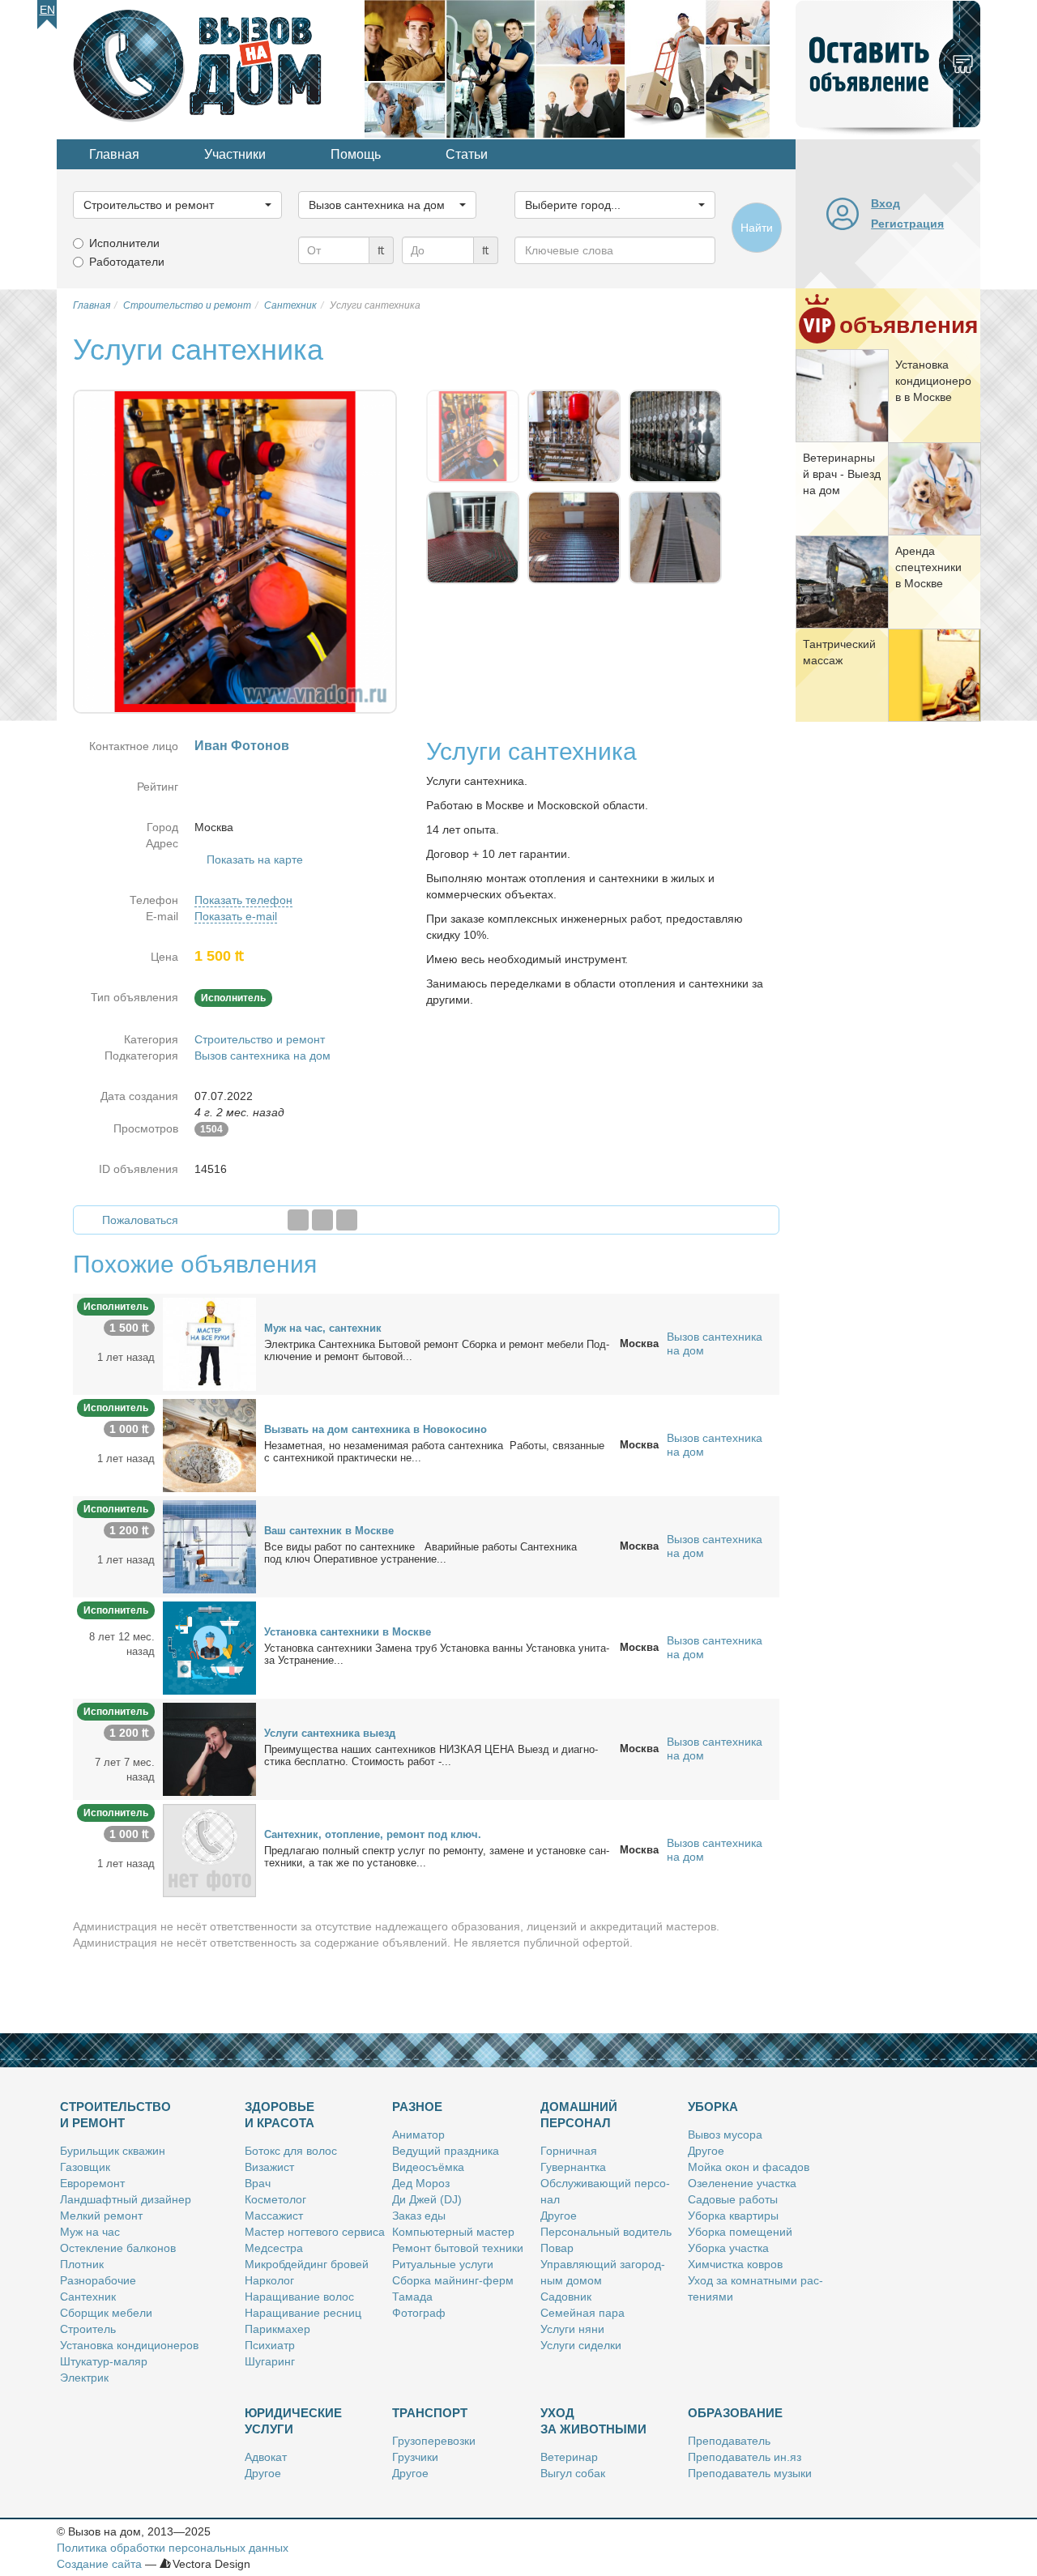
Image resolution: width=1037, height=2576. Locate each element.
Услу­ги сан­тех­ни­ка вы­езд (330, 1733)
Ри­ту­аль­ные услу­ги (443, 2264)
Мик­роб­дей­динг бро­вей (307, 2264)
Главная (114, 154)
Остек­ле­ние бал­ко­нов (118, 2248)
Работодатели (127, 262)
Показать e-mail (236, 916)
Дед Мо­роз (421, 2183)
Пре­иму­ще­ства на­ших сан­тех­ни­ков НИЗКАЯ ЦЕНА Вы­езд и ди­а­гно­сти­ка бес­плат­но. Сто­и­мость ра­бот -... (431, 1755)
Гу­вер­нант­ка (573, 2167)
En (47, 10)
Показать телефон (243, 900)
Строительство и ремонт (260, 1039)
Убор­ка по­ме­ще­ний (740, 2232)
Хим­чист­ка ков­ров (735, 2264)
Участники (235, 154)
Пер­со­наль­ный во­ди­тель (606, 2232)
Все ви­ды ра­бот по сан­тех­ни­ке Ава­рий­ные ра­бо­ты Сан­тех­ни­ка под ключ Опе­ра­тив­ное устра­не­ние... (420, 1553)
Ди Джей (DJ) (427, 2199)
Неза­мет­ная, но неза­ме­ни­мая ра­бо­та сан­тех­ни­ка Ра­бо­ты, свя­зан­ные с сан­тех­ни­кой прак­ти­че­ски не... (434, 1452)
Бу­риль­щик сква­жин (113, 2151)
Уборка (713, 2107)
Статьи (467, 154)
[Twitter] (322, 1220)
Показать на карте (255, 859)
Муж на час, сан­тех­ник (323, 1328)
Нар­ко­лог (269, 2280)
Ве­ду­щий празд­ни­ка (446, 2151)
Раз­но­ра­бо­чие (98, 2280)
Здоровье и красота (280, 2115)
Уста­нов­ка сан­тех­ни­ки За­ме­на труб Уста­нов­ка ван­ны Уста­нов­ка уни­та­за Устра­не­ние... (437, 1654)
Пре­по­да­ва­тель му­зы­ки (750, 2473)
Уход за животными (593, 2421)
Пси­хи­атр (270, 2345)
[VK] (347, 1220)
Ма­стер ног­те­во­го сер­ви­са (315, 2232)
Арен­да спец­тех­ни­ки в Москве (928, 567)
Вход (886, 203)
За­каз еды (419, 2216)
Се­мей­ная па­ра (583, 2313)
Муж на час (90, 2232)
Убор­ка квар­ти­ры (733, 2216)
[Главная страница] (211, 68)
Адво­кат (266, 2457)
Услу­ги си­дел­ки (581, 2345)
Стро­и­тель (88, 2329)
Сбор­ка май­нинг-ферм (453, 2280)
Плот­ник (82, 2264)
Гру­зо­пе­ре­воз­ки (434, 2441)
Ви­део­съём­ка (428, 2167)
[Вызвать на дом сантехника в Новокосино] (209, 1444)
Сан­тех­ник (88, 2297)
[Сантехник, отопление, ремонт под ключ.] (209, 1849)
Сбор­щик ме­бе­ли (106, 2313)
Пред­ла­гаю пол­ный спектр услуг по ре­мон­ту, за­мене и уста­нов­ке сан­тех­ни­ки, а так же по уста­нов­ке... (437, 1857)
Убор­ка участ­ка (728, 2248)
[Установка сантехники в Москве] (209, 1647)
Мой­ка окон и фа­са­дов (749, 2167)
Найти (757, 228)
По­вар (557, 2248)
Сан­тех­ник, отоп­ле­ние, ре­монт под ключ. (373, 1834)
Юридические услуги (293, 2421)
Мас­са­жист (274, 2216)
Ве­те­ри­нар (569, 2457)
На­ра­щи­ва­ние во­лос (299, 2297)
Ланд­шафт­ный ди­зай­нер (126, 2199)
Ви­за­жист (269, 2167)
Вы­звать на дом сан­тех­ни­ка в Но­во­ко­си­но (376, 1429)
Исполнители (124, 243)
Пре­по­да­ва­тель (729, 2441)
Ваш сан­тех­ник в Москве (329, 1531)
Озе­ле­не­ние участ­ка (742, 2183)
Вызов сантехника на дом (262, 1056)
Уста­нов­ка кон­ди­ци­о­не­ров (129, 2345)
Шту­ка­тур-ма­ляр (104, 2361)
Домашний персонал (579, 2115)
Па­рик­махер (277, 2329)
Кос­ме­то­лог (275, 2199)
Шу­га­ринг (270, 2361)
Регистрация (907, 224)
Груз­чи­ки (415, 2457)
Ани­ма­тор (418, 2135)
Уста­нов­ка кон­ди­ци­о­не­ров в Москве (933, 381)
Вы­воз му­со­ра (725, 2135)
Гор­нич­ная (569, 2151)
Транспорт (430, 2413)
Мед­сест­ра (274, 2248)
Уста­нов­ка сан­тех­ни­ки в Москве (348, 1632)
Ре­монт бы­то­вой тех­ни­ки (458, 2248)
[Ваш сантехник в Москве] (209, 1546)
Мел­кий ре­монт (101, 2216)
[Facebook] (298, 1220)
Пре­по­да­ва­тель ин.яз (745, 2457)
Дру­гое (559, 2216)
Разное (417, 2107)
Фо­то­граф (419, 2313)
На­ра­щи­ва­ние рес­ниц (303, 2313)
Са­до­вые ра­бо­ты (733, 2199)
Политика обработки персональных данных (173, 2548)
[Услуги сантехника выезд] (209, 1748)
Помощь (356, 154)
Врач (258, 2183)
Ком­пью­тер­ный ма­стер (453, 2232)
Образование (735, 2413)
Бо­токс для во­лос (291, 2151)
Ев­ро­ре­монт (92, 2183)
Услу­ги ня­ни (572, 2329)
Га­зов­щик (85, 2167)
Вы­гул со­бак (573, 2473)
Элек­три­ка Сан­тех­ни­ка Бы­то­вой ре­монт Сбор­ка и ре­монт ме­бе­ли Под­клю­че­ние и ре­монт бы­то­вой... (437, 1350)
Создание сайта (99, 2564)
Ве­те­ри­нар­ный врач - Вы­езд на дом (842, 474)
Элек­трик (84, 2378)
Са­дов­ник (566, 2297)
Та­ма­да (412, 2297)
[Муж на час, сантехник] (209, 1343)
